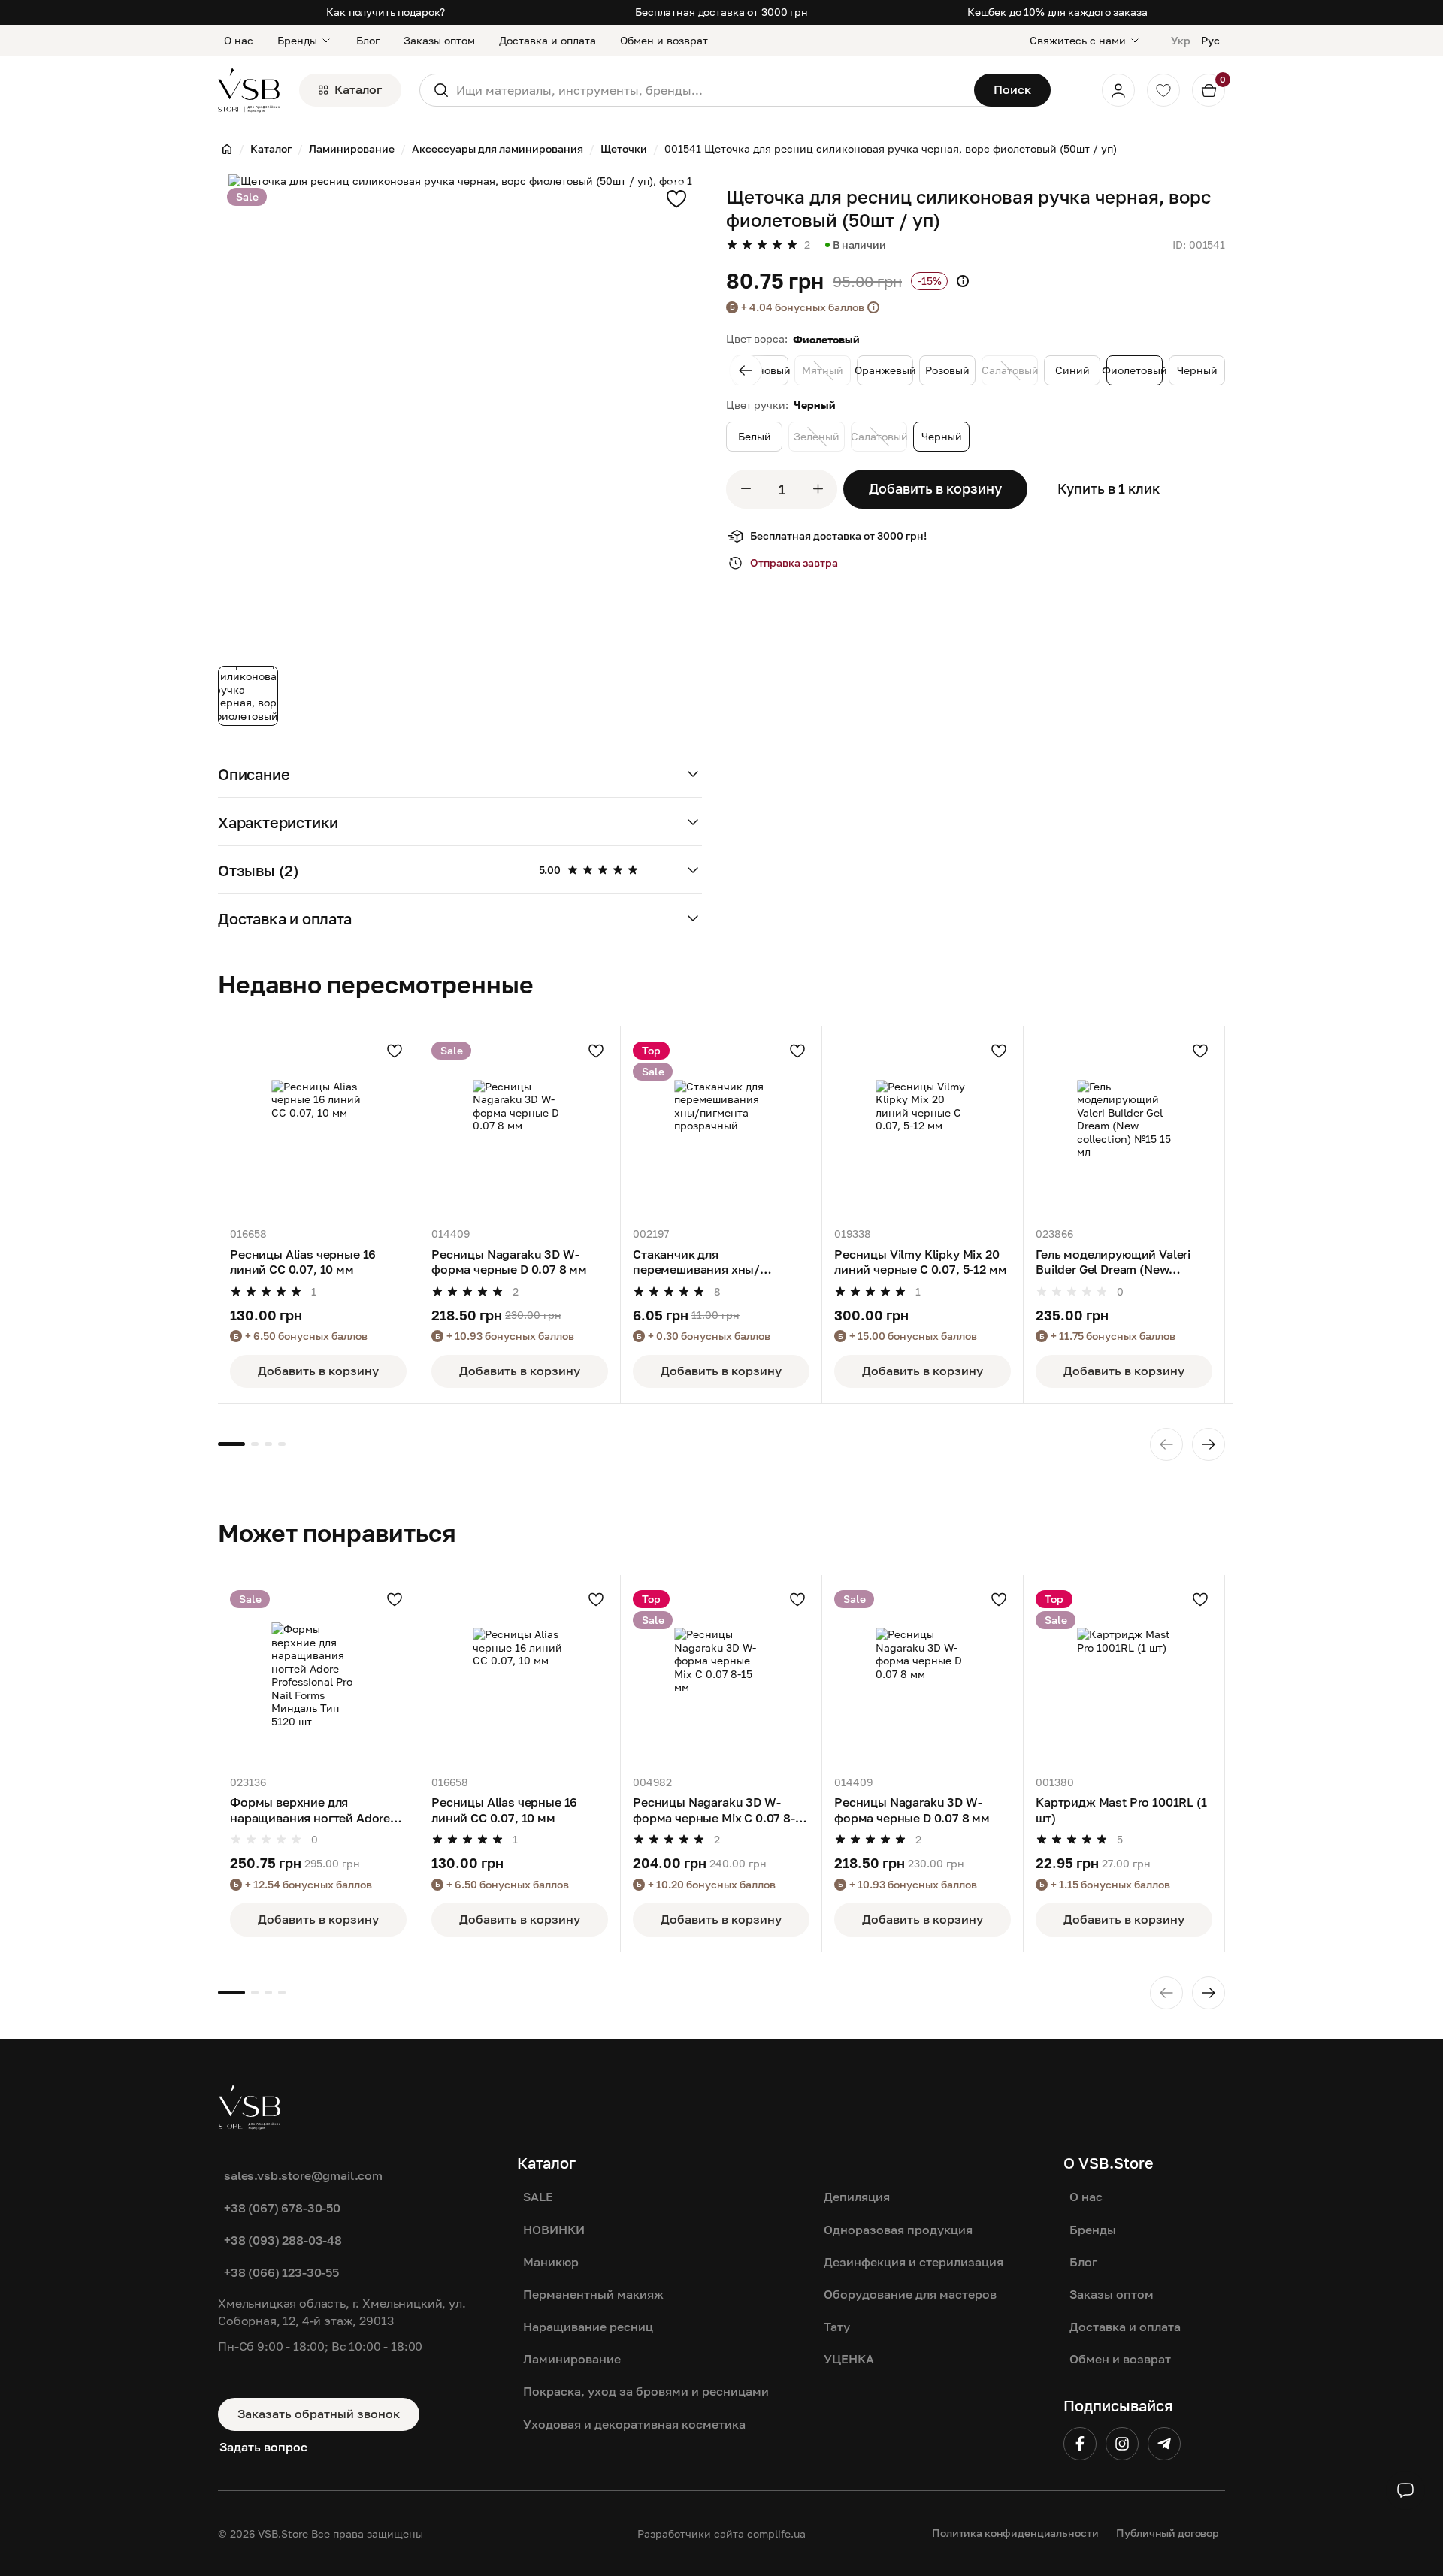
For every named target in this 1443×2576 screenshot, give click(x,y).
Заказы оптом (439, 40)
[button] (460, 774)
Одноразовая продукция (898, 2230)
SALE (538, 2197)
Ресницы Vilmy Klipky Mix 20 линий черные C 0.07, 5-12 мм (921, 1262)
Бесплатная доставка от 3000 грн (721, 12)
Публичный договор (1168, 2533)
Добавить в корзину (935, 488)
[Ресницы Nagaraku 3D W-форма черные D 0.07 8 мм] (520, 1127)
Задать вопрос (263, 2447)
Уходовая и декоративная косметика (634, 2424)
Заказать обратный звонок (319, 2414)
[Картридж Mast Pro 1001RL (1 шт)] (1124, 1675)
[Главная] (227, 149)
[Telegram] (1164, 2444)
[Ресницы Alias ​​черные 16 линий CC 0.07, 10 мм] (318, 1127)
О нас (239, 40)
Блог (368, 40)
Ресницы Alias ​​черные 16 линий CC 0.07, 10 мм (303, 1262)
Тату (837, 2327)
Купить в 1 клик (1109, 488)
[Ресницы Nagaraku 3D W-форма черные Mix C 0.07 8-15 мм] (721, 1675)
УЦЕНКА (849, 2359)
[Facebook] (1080, 2444)
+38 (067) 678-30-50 (282, 2208)
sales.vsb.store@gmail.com (303, 2175)
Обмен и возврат (664, 40)
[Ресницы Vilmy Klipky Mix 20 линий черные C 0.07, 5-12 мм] (923, 1127)
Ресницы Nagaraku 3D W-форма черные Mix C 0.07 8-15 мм (720, 1810)
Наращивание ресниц (588, 2327)
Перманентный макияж (593, 2294)
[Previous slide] (746, 370)
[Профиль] (1118, 90)
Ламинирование (572, 2359)
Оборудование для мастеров (910, 2294)
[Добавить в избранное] (676, 198)
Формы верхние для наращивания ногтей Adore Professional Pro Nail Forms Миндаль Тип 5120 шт (310, 1810)
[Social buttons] (1405, 2490)
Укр (1181, 40)
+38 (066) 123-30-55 (281, 2272)
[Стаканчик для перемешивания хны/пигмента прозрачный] (721, 1127)
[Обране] (1163, 90)
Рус (1210, 40)
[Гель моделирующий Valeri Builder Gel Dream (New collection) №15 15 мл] (1124, 1127)
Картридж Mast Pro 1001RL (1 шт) (1121, 1810)
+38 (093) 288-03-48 (283, 2240)
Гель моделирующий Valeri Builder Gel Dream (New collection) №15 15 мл (1113, 1262)
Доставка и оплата (548, 40)
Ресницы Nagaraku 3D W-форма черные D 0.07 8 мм (509, 1262)
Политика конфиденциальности (1015, 2533)
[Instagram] (1122, 2444)
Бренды (297, 40)
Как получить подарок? (386, 12)
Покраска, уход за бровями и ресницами (646, 2391)
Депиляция (857, 2197)
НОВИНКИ (554, 2230)
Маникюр (551, 2262)
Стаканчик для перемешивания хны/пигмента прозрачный (699, 1262)
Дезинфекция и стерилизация (914, 2262)
